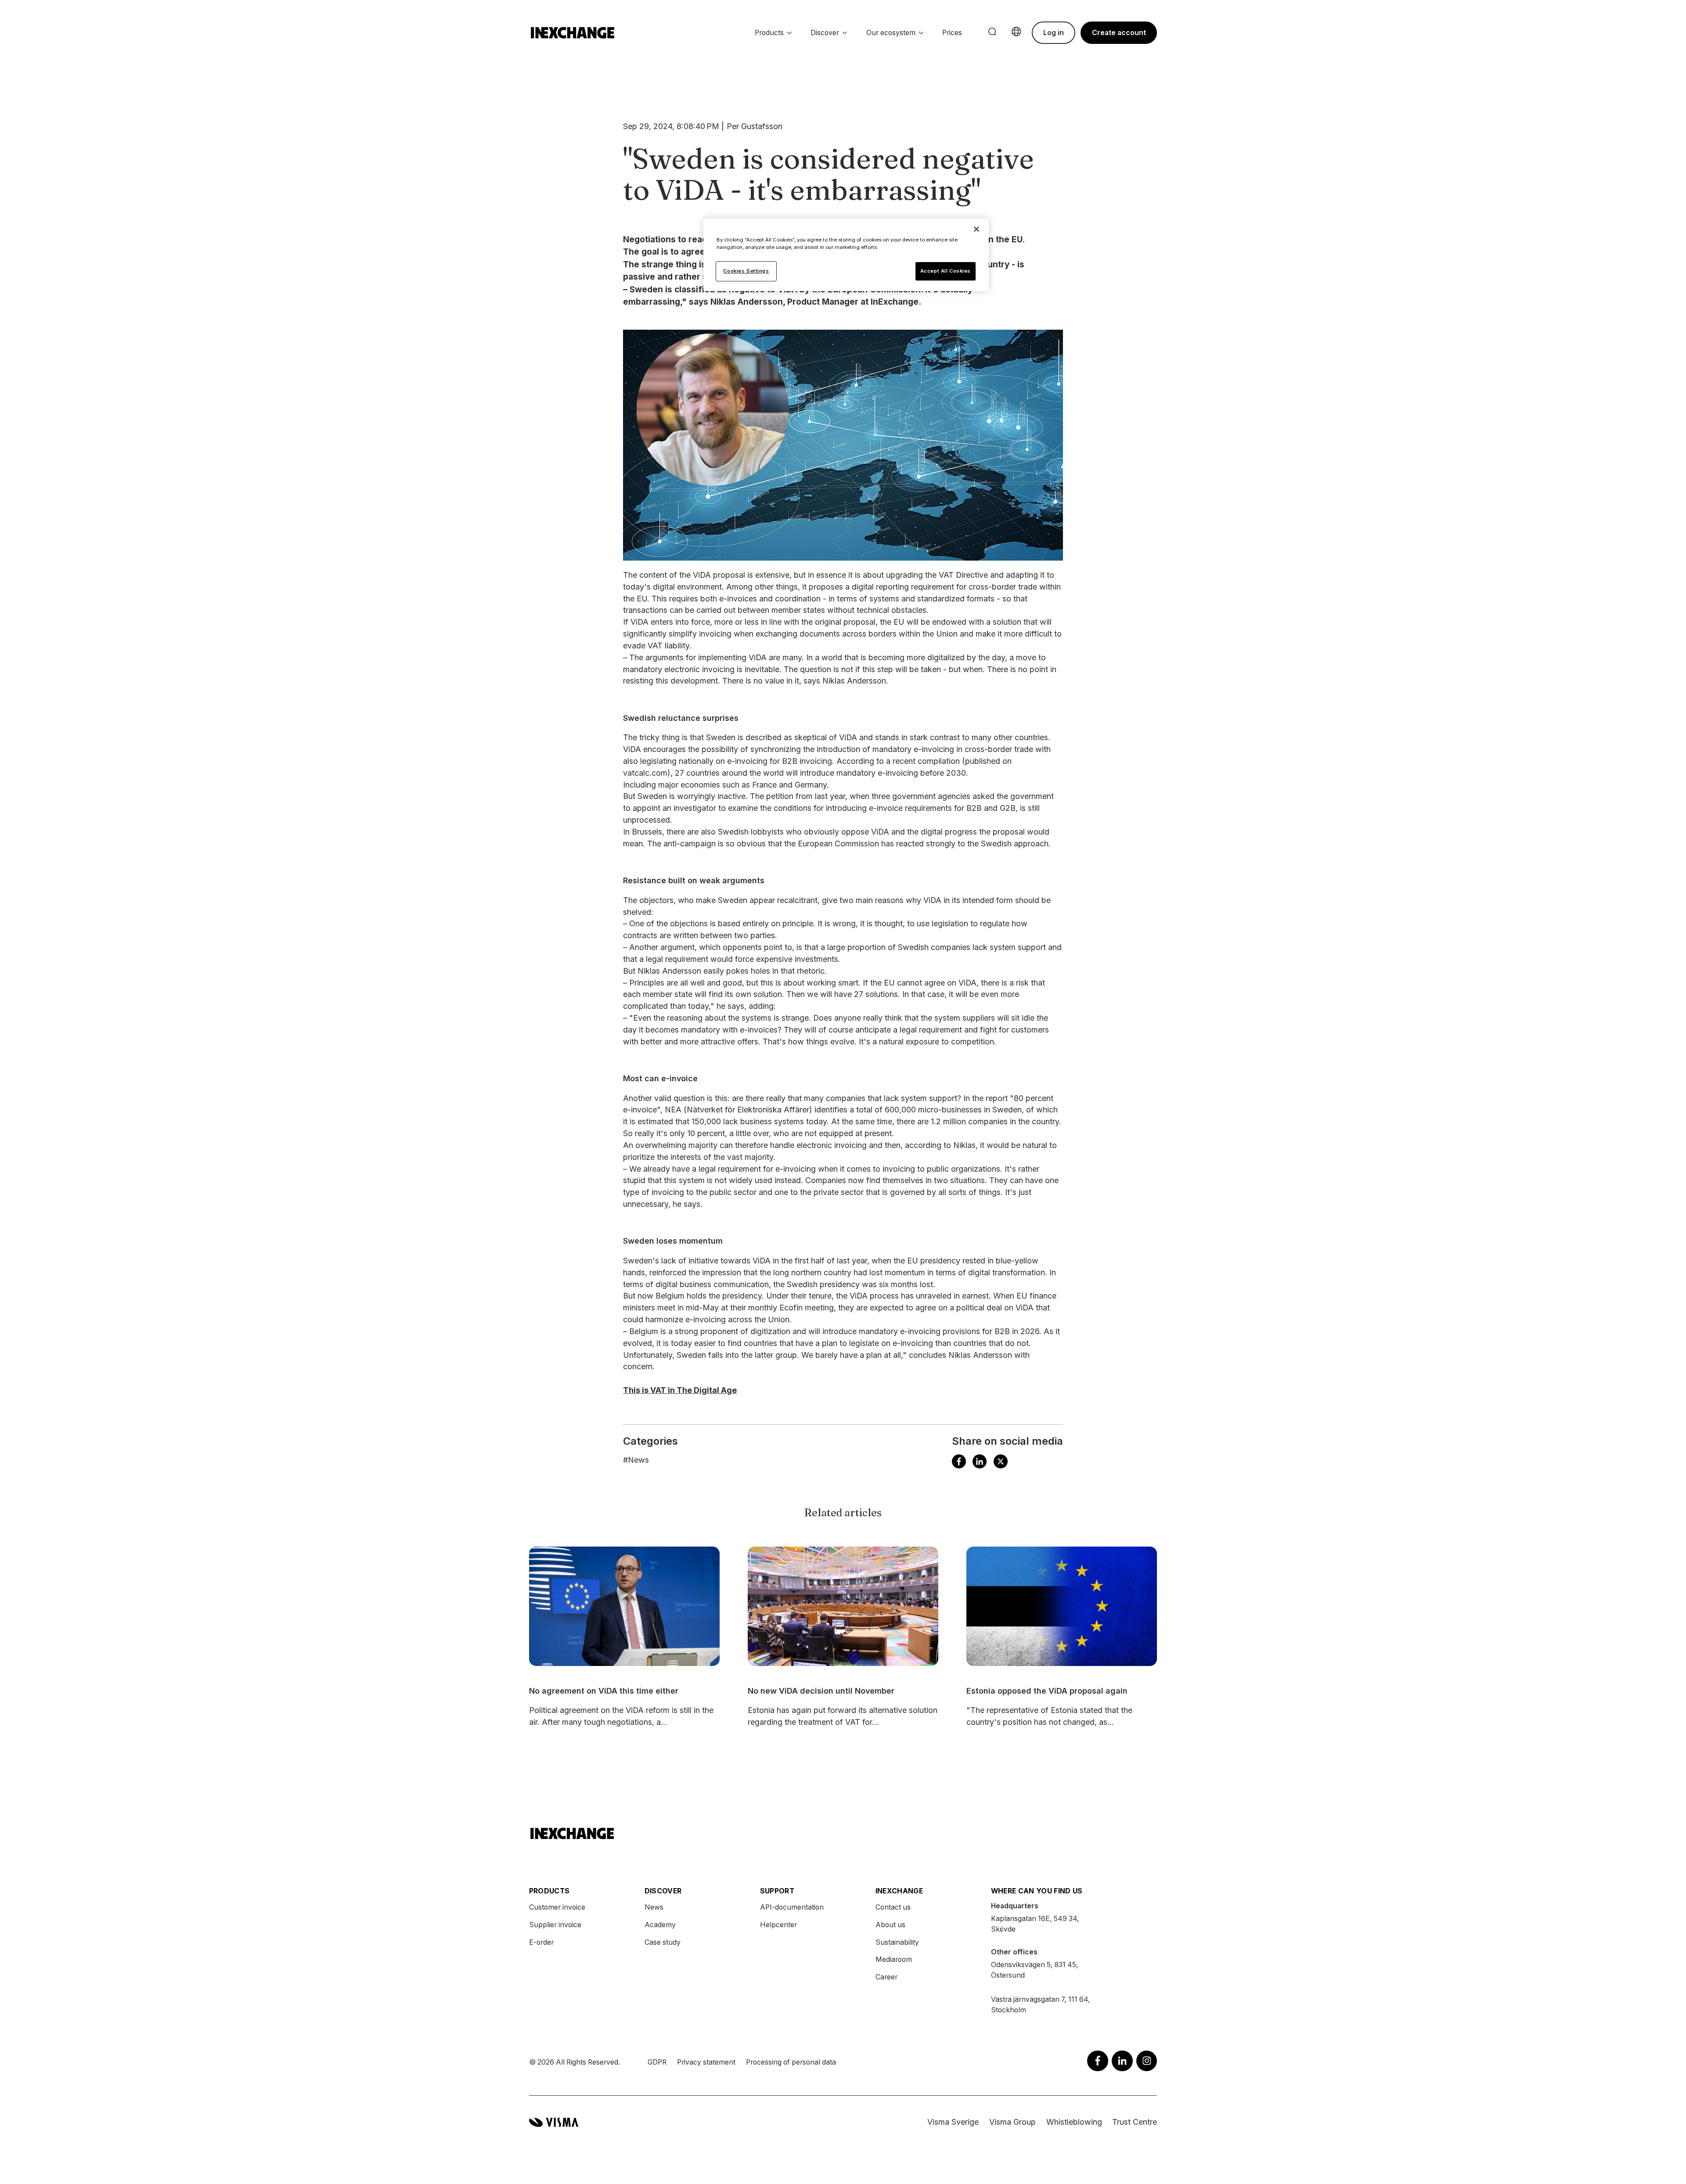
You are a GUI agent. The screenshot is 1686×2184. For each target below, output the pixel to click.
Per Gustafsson (755, 126)
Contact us (893, 1907)
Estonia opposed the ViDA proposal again (1047, 1691)
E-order (541, 1942)
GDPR (657, 2062)
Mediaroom (894, 1959)
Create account (1119, 33)
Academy (660, 1925)
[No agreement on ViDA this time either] (625, 1606)
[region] (846, 255)
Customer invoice (557, 1907)
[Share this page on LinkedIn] (980, 1463)
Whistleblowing (1074, 2122)
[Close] (976, 229)
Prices (952, 33)
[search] (992, 32)
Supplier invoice (555, 1925)
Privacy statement (706, 2062)
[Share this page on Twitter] (1001, 1462)
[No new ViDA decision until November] (843, 1606)
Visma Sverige (953, 2122)
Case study (663, 1942)
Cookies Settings (746, 271)
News (636, 1460)
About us (890, 1925)
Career (886, 1977)
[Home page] (573, 33)
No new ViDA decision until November (821, 1691)
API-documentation (792, 1907)
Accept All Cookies (946, 271)
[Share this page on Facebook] (959, 1463)
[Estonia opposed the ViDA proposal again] (1062, 1606)
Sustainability (897, 1942)
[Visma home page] (554, 2122)
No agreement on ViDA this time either (604, 1691)
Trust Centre (1135, 2122)
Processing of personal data (791, 2062)
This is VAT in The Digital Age (680, 1390)
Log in (1054, 33)
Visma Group (1012, 2122)
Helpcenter (778, 1925)
